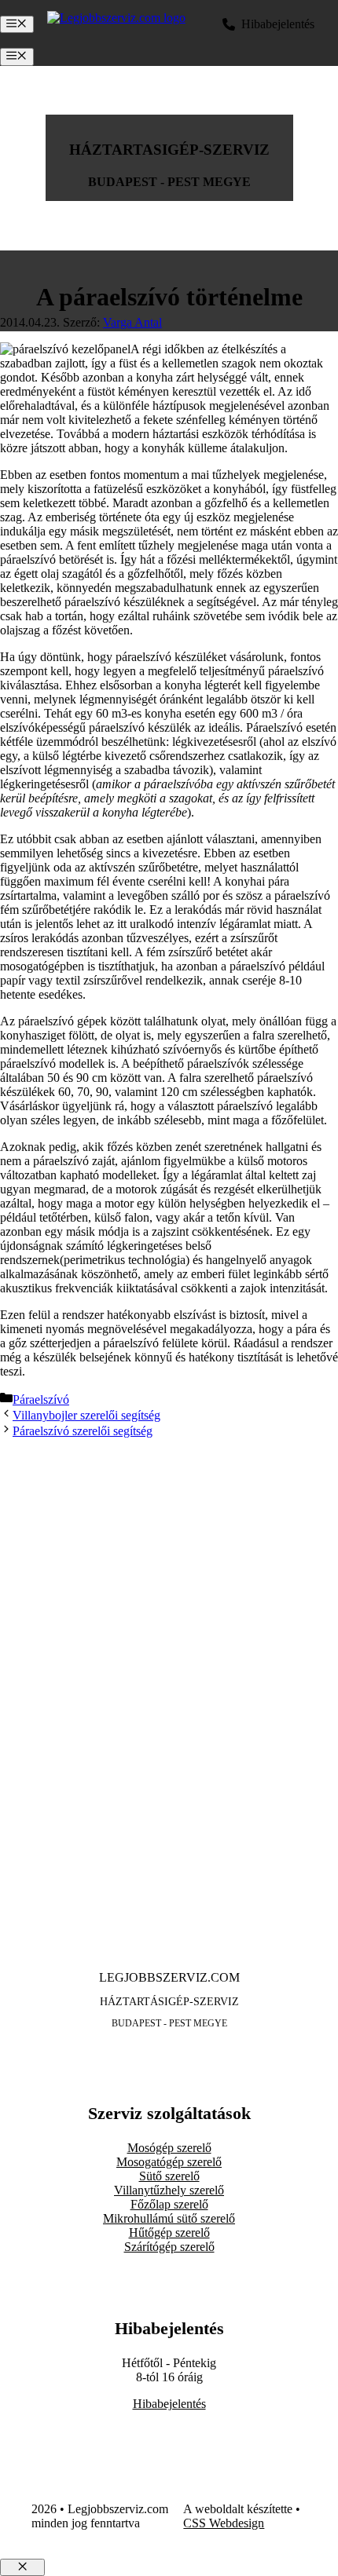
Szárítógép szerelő (169, 2247)
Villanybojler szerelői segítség (86, 1415)
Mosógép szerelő (169, 2148)
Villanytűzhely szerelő (169, 2190)
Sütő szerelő (169, 2176)
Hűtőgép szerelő (169, 2233)
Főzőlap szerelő (169, 2204)
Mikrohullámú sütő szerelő (169, 2218)
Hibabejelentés (169, 2404)
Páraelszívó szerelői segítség (83, 1431)
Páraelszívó (41, 1399)
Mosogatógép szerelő (169, 2162)
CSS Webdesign (224, 2523)
